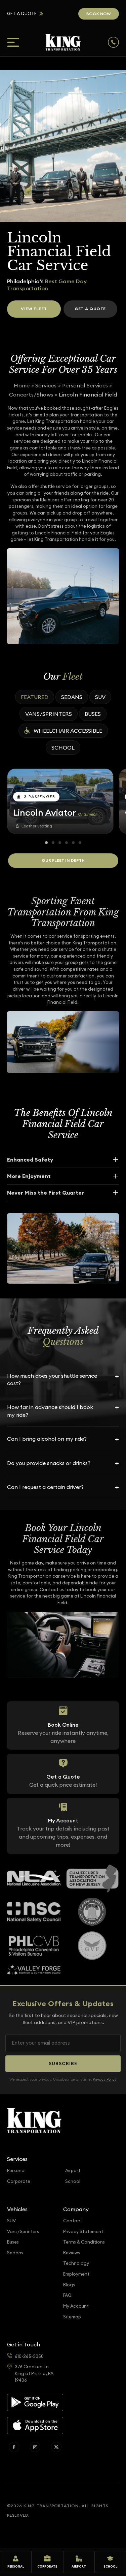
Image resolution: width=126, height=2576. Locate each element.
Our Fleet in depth (63, 860)
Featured (35, 697)
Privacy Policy (105, 2079)
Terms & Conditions (84, 2242)
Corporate (19, 2181)
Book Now (99, 14)
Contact (73, 2221)
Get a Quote (22, 14)
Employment (76, 2274)
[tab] (46, 843)
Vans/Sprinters (49, 714)
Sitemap (72, 2317)
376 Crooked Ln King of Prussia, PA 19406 (34, 2373)
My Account (76, 2306)
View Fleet (34, 309)
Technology (76, 2263)
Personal (16, 2171)
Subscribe (63, 2063)
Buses (93, 714)
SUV (100, 697)
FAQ (67, 2295)
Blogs (69, 2285)
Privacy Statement (83, 2232)
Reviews (72, 2253)
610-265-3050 (29, 2356)
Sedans (72, 697)
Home (22, 385)
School (63, 748)
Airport (73, 2171)
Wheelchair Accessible (68, 731)
